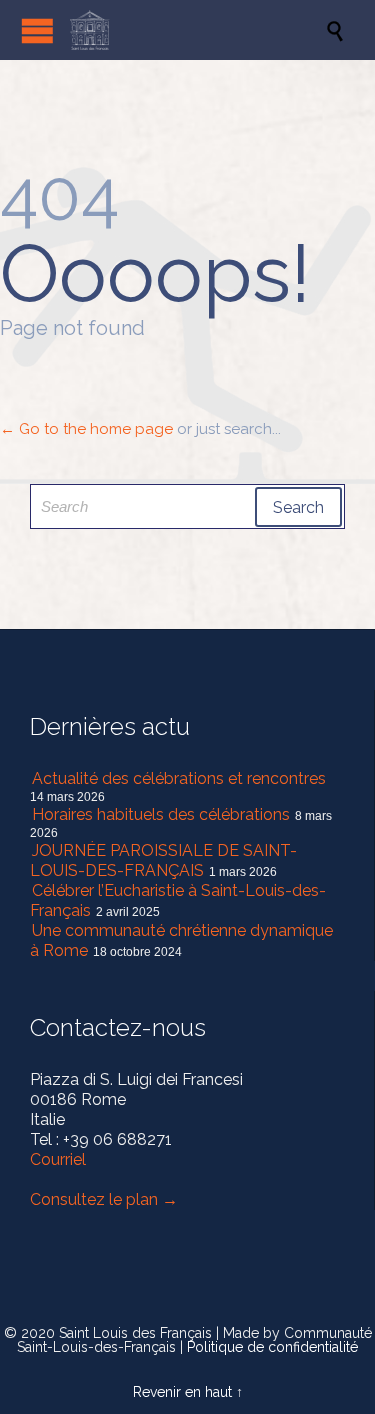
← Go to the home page (86, 429)
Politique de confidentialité (272, 1347)
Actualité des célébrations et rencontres (179, 778)
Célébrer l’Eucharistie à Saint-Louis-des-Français (178, 900)
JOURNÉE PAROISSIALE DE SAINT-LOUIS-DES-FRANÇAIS (163, 860)
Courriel (58, 1159)
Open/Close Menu (37, 30)
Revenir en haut (182, 1392)
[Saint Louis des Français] (197, 30)
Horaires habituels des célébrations (161, 814)
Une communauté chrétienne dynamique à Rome (181, 940)
